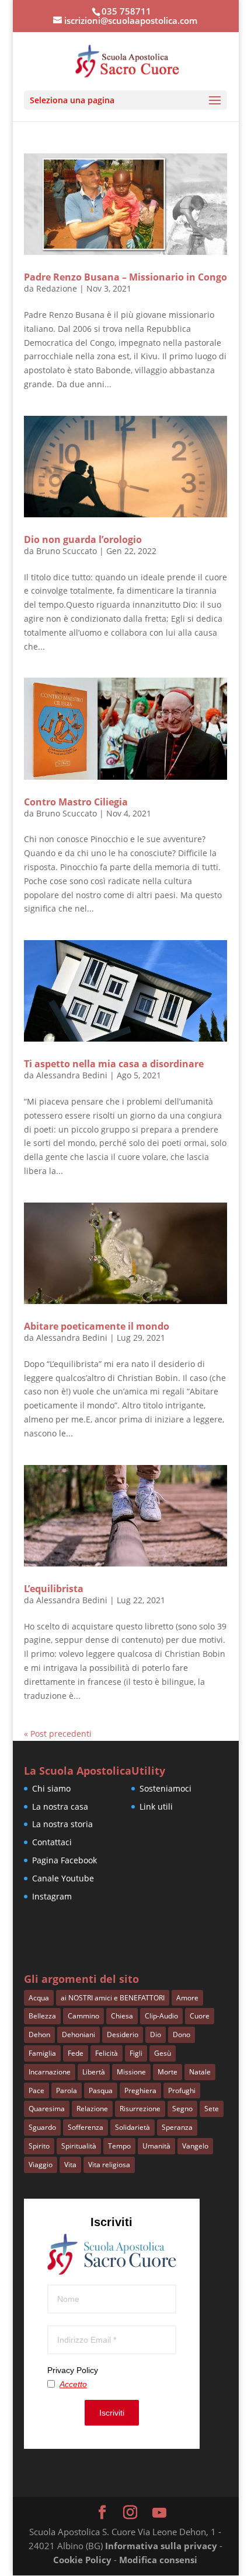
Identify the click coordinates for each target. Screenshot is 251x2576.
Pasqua (101, 2090)
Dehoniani (79, 2034)
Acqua (39, 1998)
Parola (67, 2090)
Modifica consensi (158, 2560)
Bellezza (42, 2016)
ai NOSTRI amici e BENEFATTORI (113, 1998)
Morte (168, 2072)
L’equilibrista (54, 1589)
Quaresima (47, 2109)
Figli (136, 2053)
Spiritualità (79, 2146)
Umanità (156, 2146)
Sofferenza (86, 2127)
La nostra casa (60, 1806)
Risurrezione (140, 2109)
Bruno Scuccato (67, 551)
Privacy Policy (73, 2370)
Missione (131, 2072)
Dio (156, 2034)
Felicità (107, 2053)
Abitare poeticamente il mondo (97, 1326)
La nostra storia (62, 1824)
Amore (187, 1998)
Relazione (92, 2109)
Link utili (156, 1806)
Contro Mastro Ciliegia (76, 802)
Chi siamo (51, 1788)
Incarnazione (50, 2072)
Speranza (177, 2127)
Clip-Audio (161, 2016)
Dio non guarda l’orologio (83, 539)
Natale (200, 2072)
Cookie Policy (82, 2560)
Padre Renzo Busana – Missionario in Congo (125, 277)
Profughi (182, 2090)
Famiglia (42, 2053)
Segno (182, 2109)
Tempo (119, 2146)
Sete (212, 2109)
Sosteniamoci (165, 1788)
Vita (70, 2165)
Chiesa (122, 2016)
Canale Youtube (63, 1878)
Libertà (94, 2072)
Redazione (57, 288)
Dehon (39, 2034)
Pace (36, 2090)
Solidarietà (133, 2127)
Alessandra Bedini (72, 1075)
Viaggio (41, 2165)
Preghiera (140, 2090)
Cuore (200, 2016)
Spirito (39, 2146)
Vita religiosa (109, 2165)
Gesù (163, 2053)
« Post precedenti (58, 1734)
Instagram (52, 1896)
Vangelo (195, 2146)
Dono (182, 2034)
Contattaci (52, 1842)
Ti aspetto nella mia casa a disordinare (114, 1064)
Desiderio (123, 2034)
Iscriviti (112, 2413)
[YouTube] (159, 2513)
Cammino (83, 2016)
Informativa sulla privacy (161, 2546)
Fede (76, 2053)
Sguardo (42, 2127)
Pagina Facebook (65, 1860)
